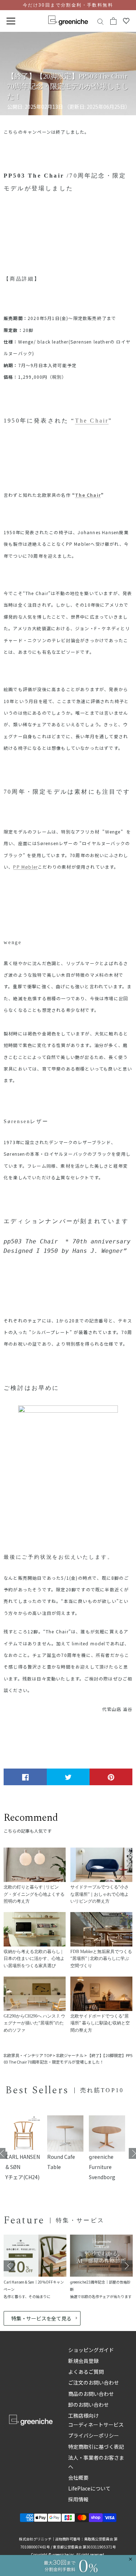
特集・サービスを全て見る (41, 2318)
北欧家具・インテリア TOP (28, 2055)
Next (127, 2266)
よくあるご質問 (86, 2372)
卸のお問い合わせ (88, 2405)
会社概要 (78, 2477)
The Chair (92, 421)
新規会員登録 (83, 2361)
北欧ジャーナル (70, 2055)
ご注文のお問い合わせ (94, 2382)
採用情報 (78, 2499)
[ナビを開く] (11, 21)
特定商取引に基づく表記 (96, 2447)
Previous (9, 2266)
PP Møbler (25, 867)
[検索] (100, 21)
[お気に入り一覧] (126, 21)
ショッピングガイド (91, 2350)
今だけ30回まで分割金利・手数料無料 (68, 5)
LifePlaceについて (89, 2488)
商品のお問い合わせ (91, 2394)
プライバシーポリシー (94, 2435)
